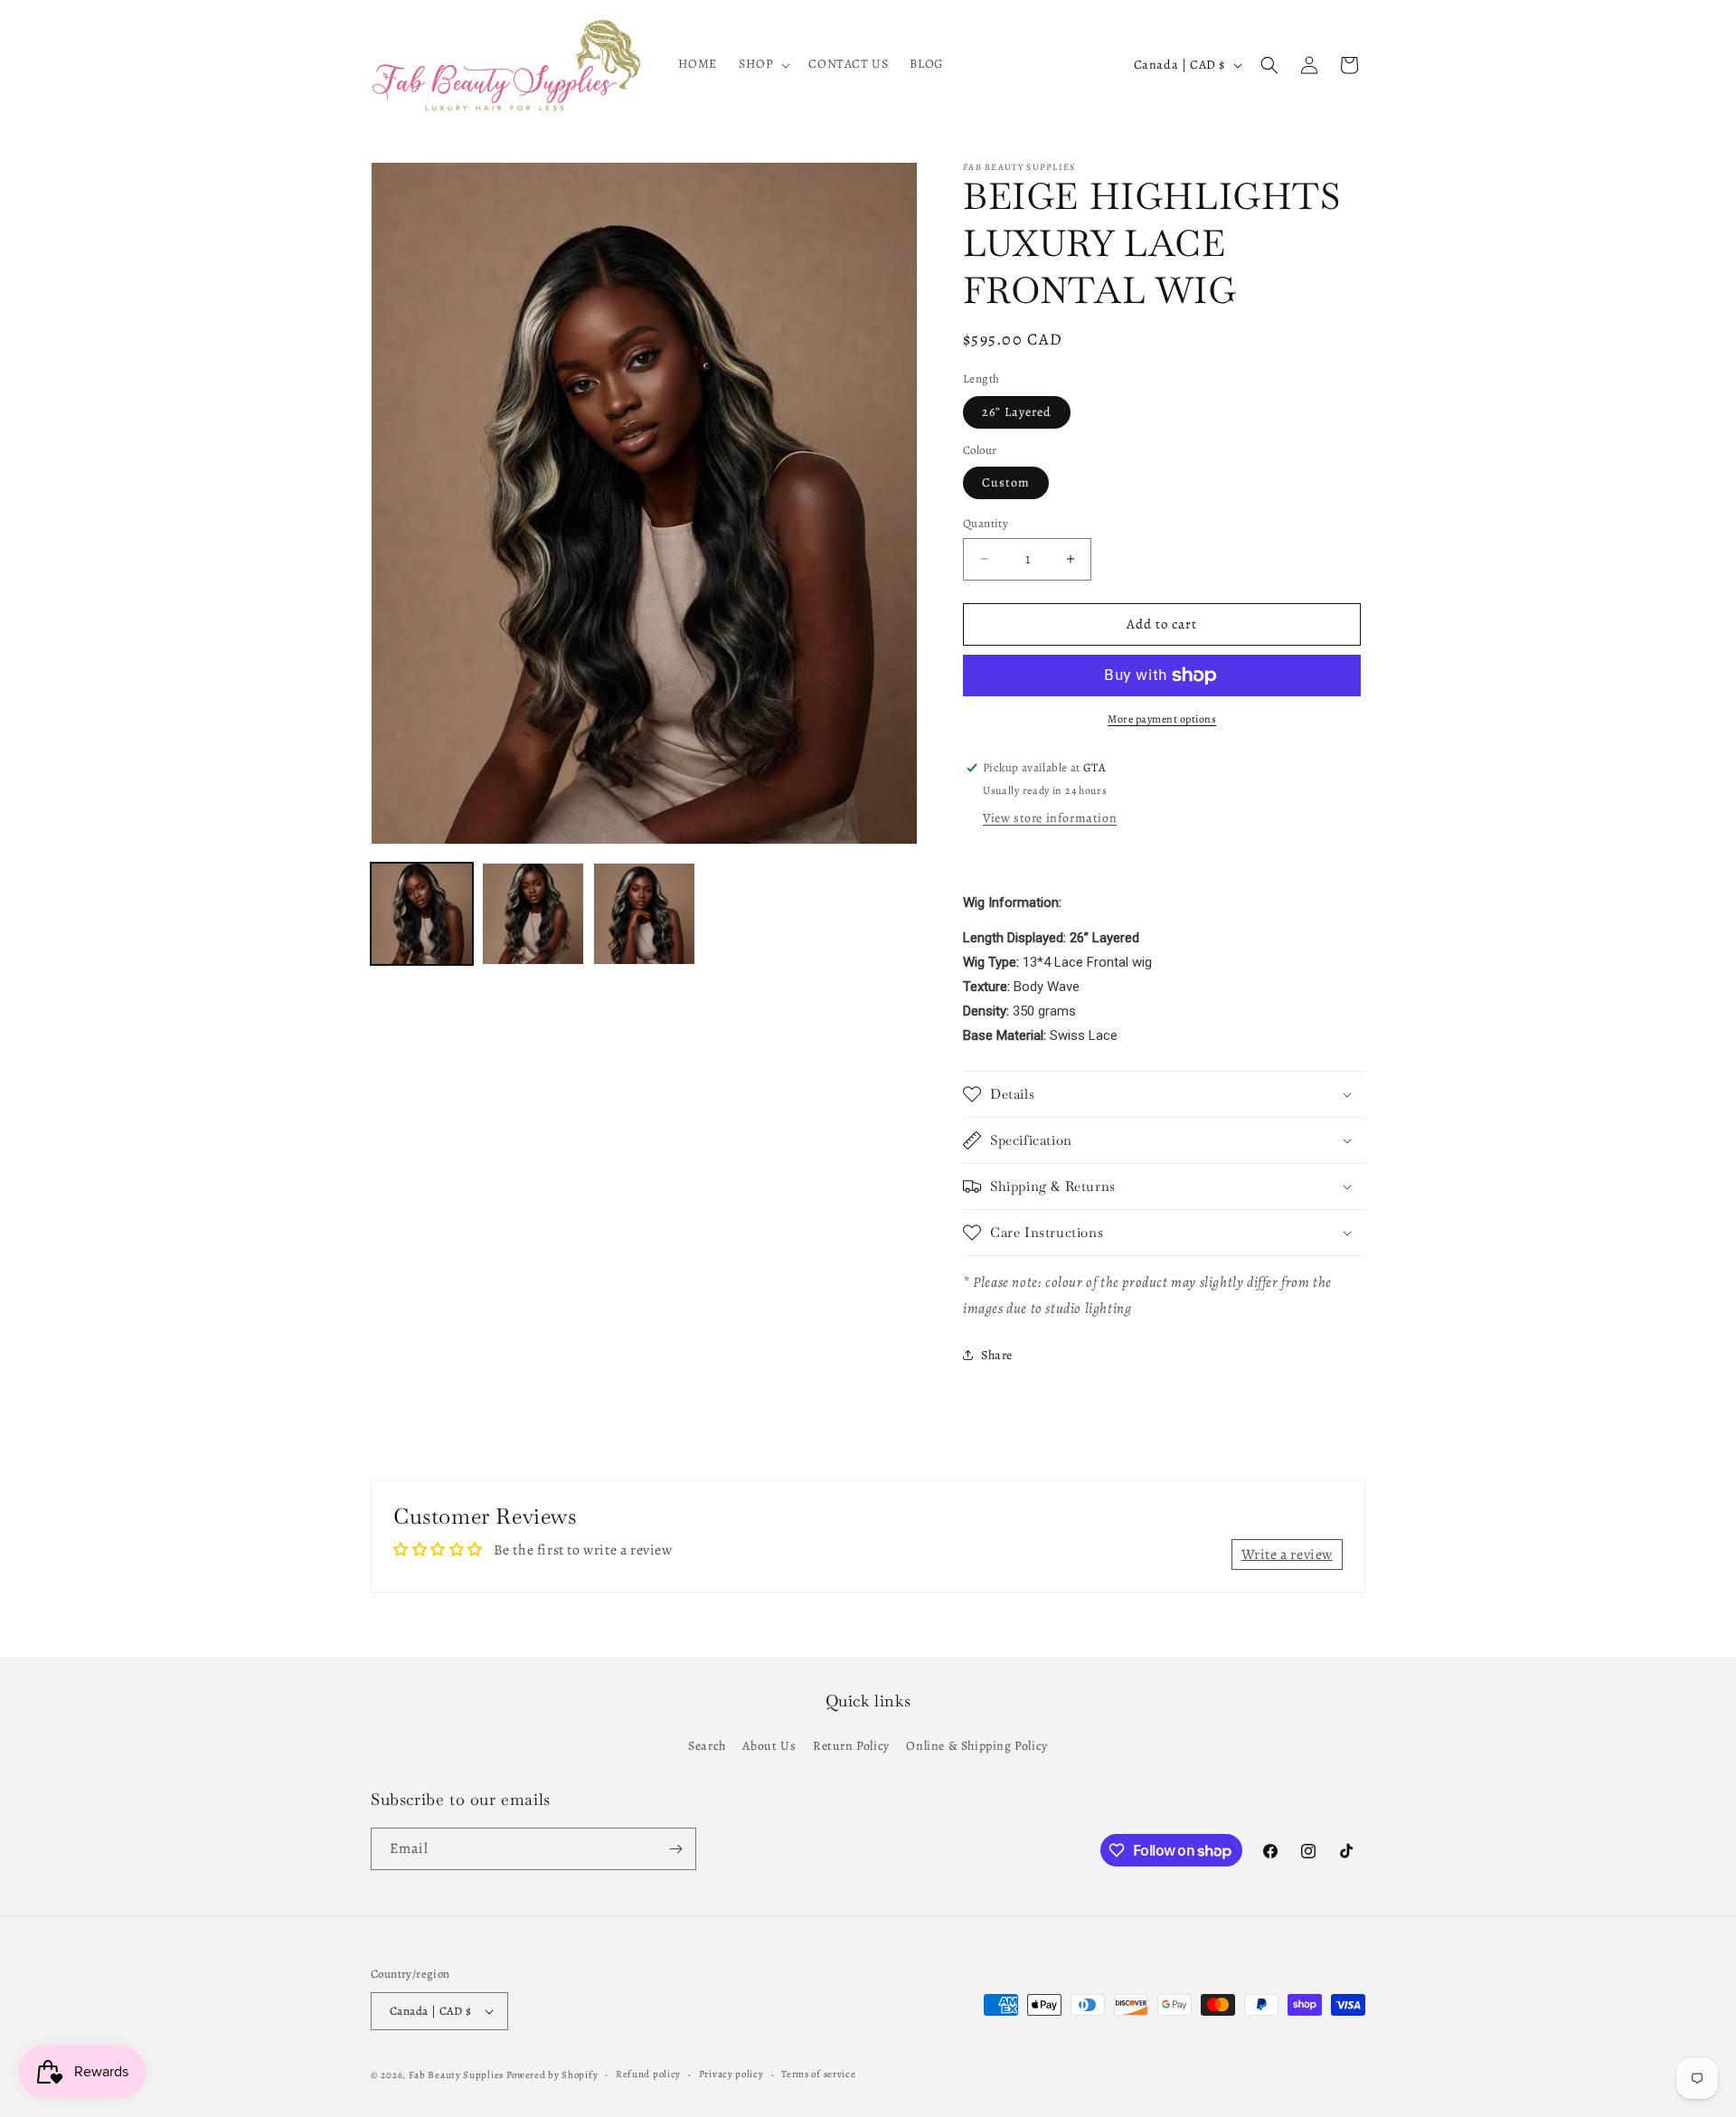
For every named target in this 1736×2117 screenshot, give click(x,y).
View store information (1050, 818)
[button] (763, 64)
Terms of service (818, 2074)
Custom (1006, 482)
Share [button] (997, 1355)
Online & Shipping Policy (976, 1746)
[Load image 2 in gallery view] (533, 914)
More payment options (1162, 719)
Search (707, 1746)
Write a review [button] (1287, 1555)
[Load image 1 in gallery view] (422, 914)
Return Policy (851, 1746)
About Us (769, 1746)
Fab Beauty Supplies (456, 2075)
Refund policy (648, 2074)
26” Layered (1017, 412)
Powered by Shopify (552, 2075)
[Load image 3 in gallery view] (644, 914)
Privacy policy (731, 2074)
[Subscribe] (675, 1849)
